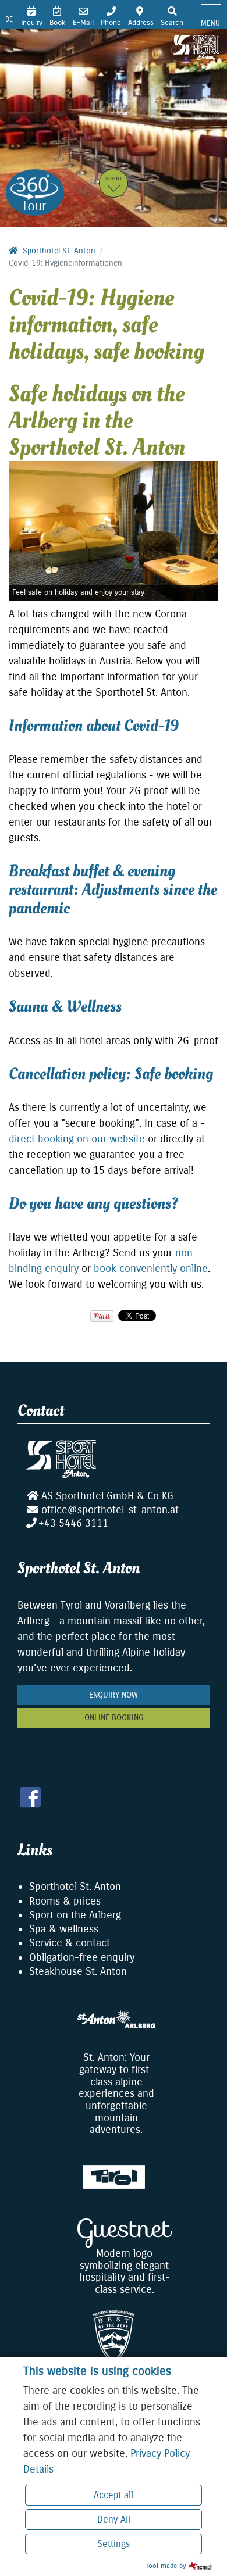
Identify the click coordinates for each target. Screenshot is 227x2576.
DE (9, 19)
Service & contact (70, 1943)
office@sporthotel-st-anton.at (110, 1510)
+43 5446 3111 (73, 1523)
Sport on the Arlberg (75, 1915)
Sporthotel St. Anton (75, 1887)
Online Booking (114, 1718)
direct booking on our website (77, 1139)
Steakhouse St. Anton (78, 1971)
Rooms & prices (65, 1901)
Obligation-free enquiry (82, 1957)
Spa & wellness (64, 1929)
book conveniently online (151, 1269)
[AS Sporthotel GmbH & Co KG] (196, 47)
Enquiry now (114, 1695)
